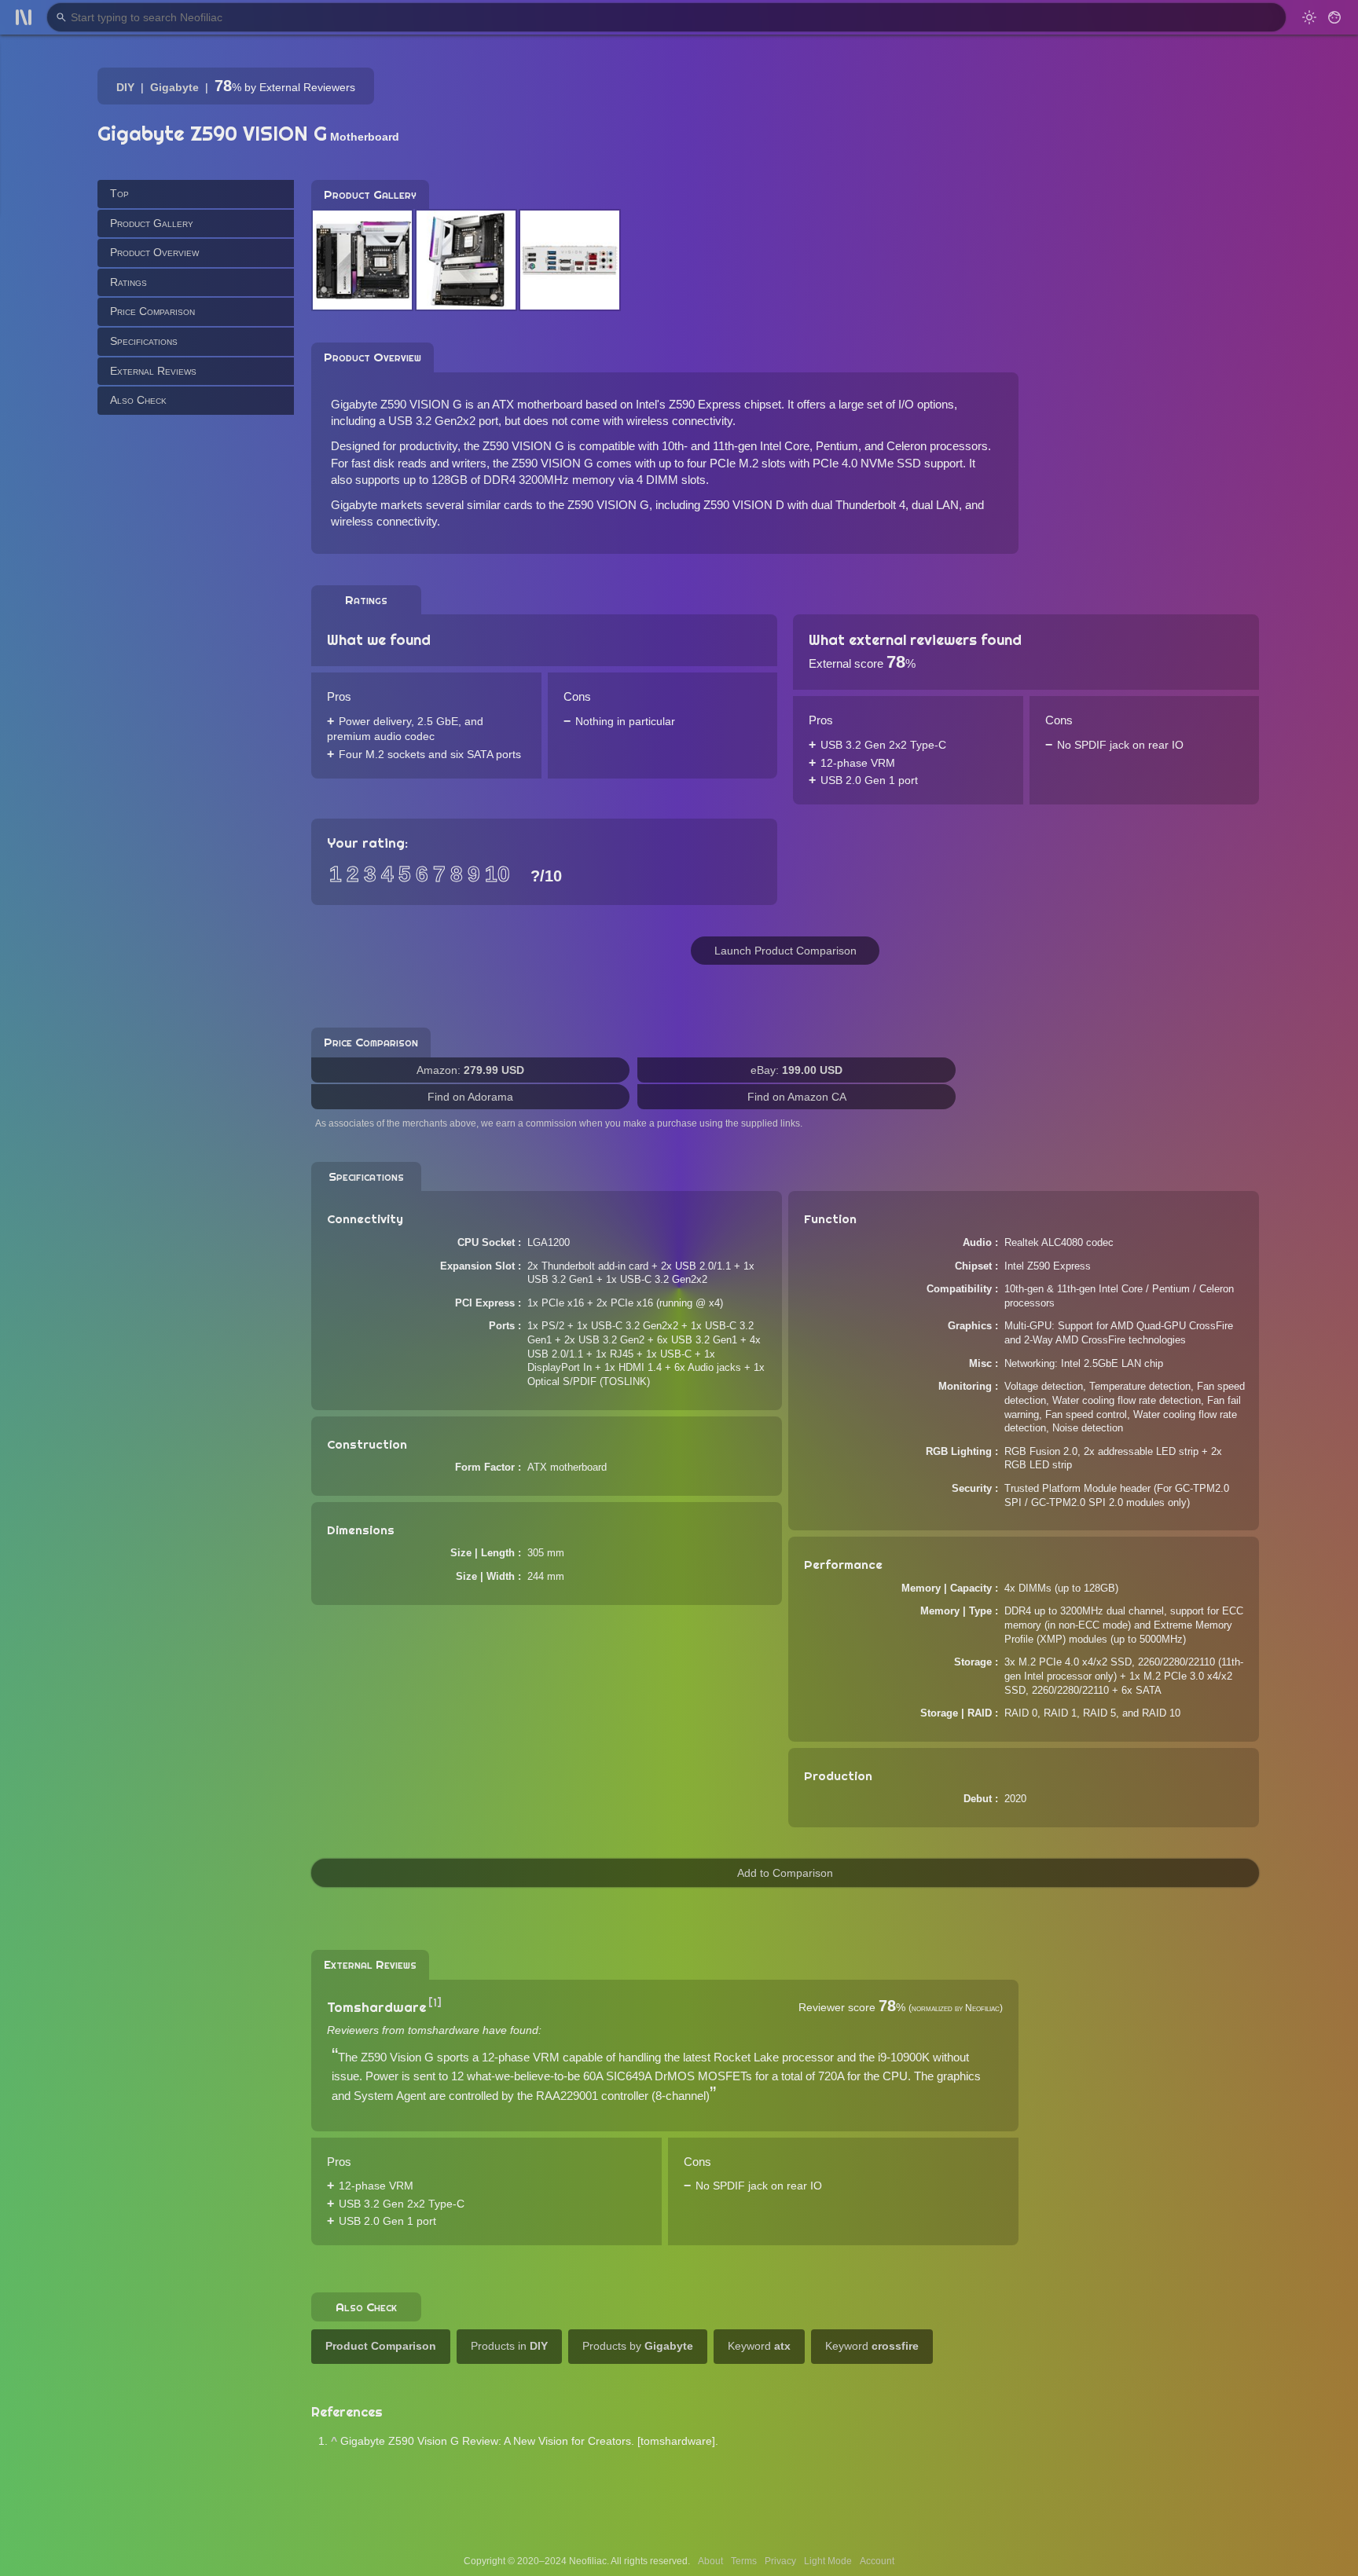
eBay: (796, 1070)
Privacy (780, 2561)
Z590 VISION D (744, 505)
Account (877, 2561)
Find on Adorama (470, 1097)
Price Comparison (152, 311)
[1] (435, 2003)
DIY (125, 87)
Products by (638, 2346)
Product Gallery (152, 222)
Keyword (759, 2346)
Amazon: (470, 1070)
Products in (509, 2346)
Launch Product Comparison (785, 951)
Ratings (128, 281)
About (710, 2561)
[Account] (1334, 17)
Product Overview (154, 252)
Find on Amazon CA (797, 1097)
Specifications (144, 341)
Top (119, 193)
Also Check (138, 400)
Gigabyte (174, 87)
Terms (744, 2561)
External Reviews (153, 370)
